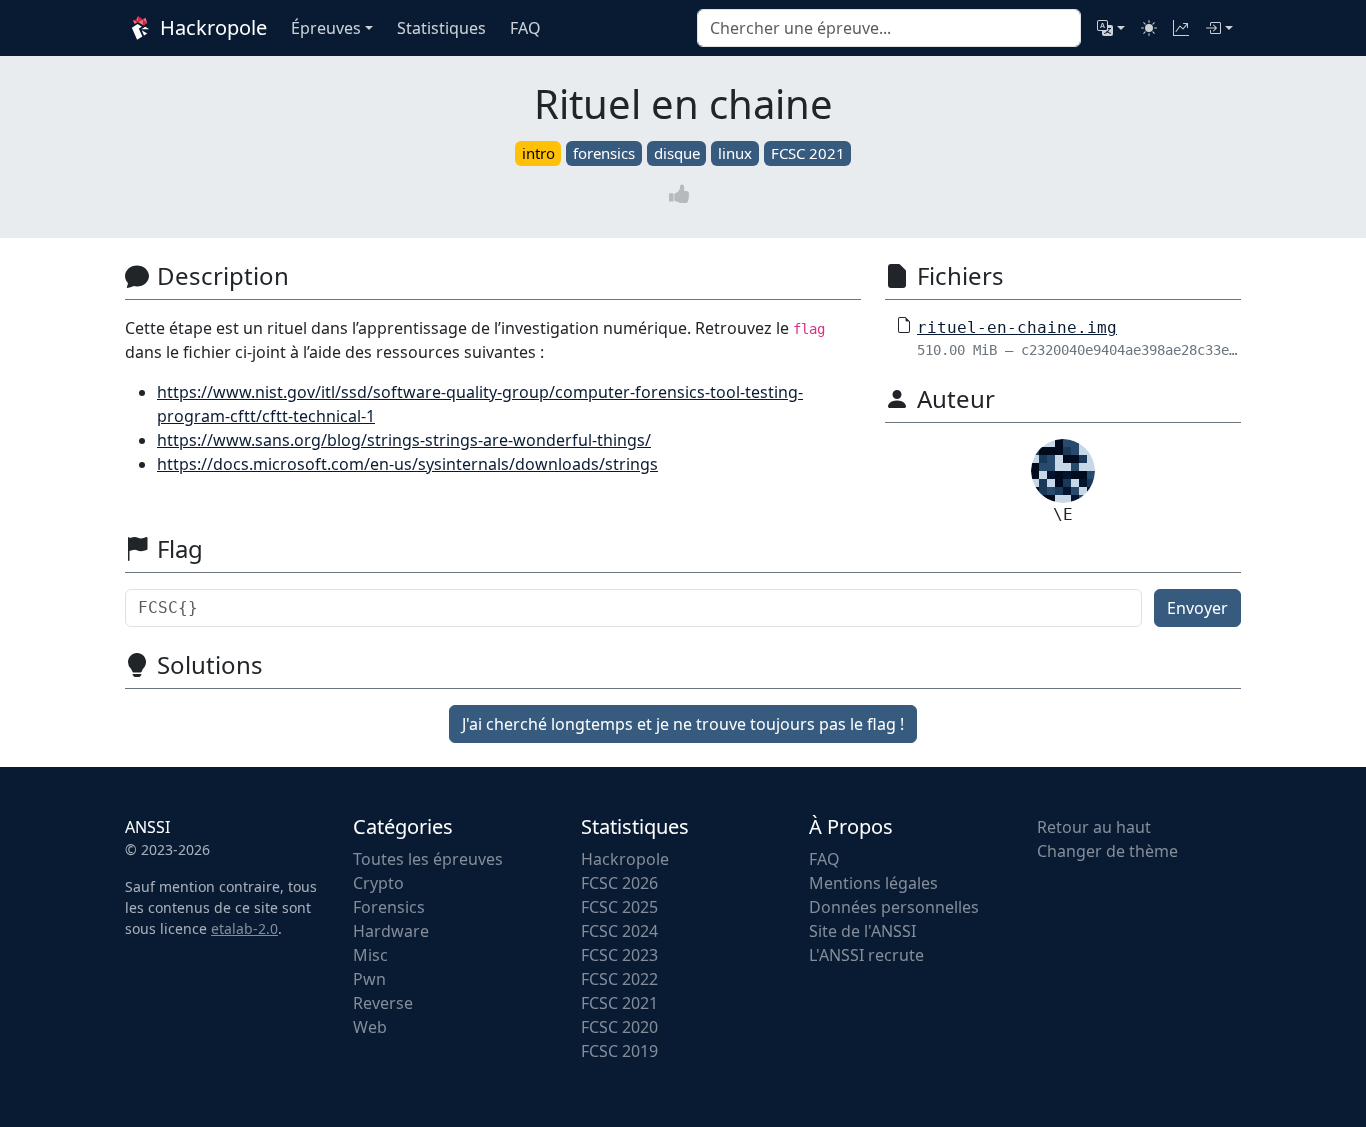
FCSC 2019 (619, 1051)
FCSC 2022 (619, 979)
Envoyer (1197, 608)
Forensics (389, 907)
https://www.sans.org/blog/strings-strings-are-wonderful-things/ (404, 440)
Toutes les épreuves (428, 859)
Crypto (378, 883)
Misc (370, 955)
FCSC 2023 (619, 955)
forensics (604, 153)
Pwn (369, 979)
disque (677, 153)
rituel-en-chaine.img (1017, 327)
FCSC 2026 (619, 883)
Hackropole (211, 27)
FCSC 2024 (619, 931)
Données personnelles (894, 907)
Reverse (383, 1003)
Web (370, 1027)
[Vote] (683, 193)
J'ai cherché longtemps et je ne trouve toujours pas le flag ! (683, 724)
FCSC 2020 (619, 1027)
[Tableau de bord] (1181, 28)
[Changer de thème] (1149, 28)
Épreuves (326, 28)
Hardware (391, 931)
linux (735, 153)
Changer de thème (1107, 851)
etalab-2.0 (244, 928)
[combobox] (889, 28)
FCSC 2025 (619, 907)
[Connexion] (1219, 28)
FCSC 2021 (808, 153)
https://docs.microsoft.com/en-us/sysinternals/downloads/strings (407, 464)
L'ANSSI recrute (866, 955)
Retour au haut (1094, 827)
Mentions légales (873, 883)
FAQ (824, 859)
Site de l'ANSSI (862, 931)
